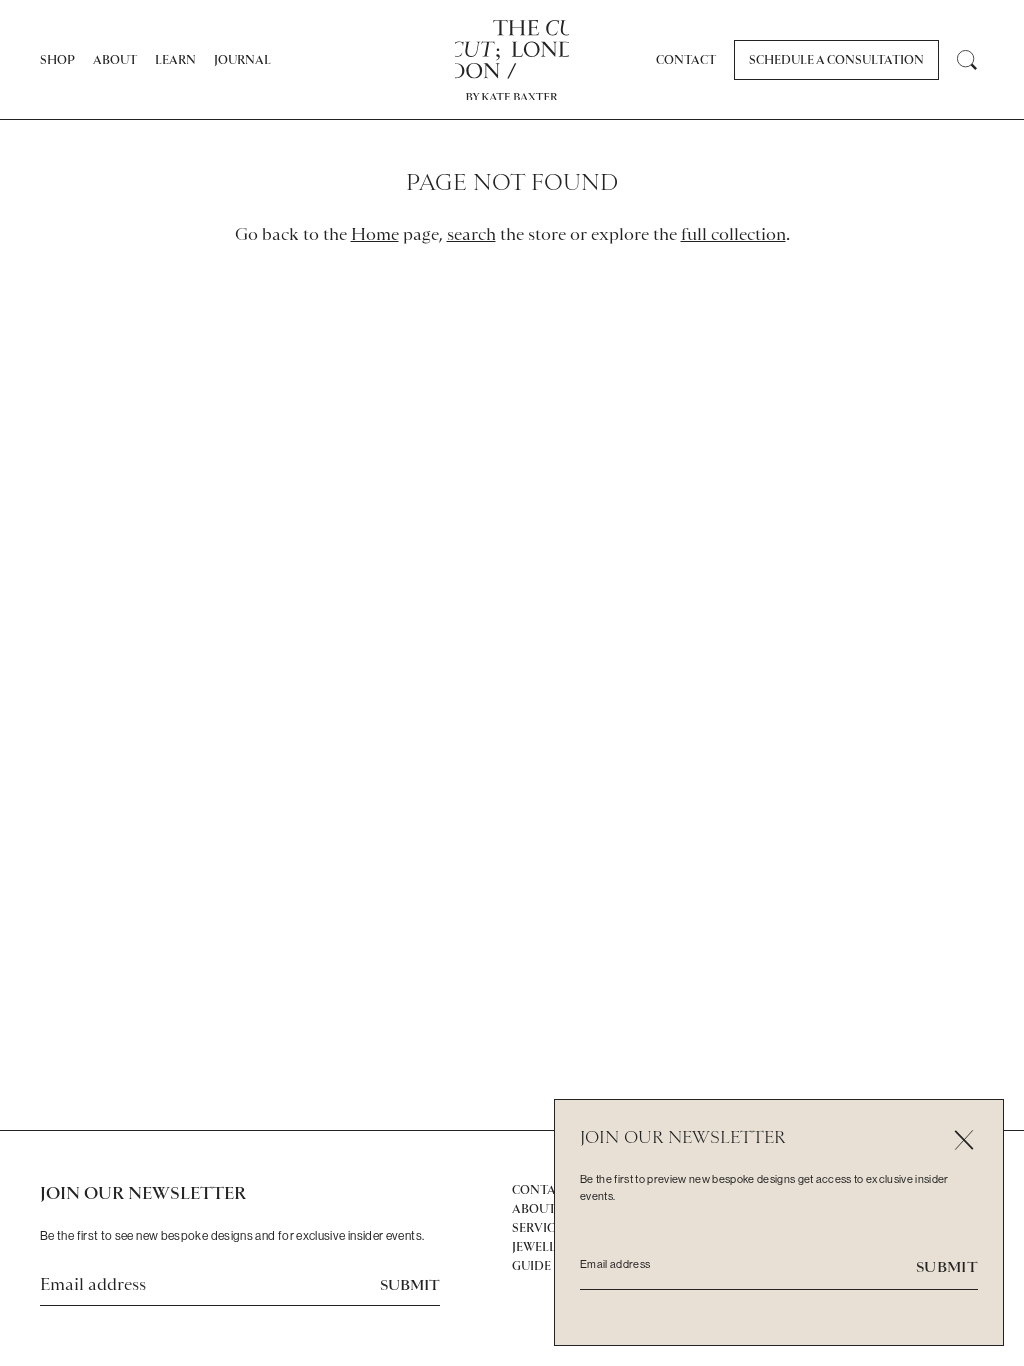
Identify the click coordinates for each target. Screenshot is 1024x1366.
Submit (410, 1285)
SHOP (57, 60)
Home (375, 234)
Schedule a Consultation (836, 60)
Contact (686, 60)
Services (540, 1228)
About (115, 60)
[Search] (966, 60)
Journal (242, 60)
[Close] (963, 1139)
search (471, 234)
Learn (175, 60)
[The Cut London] (512, 49)
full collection (733, 234)
